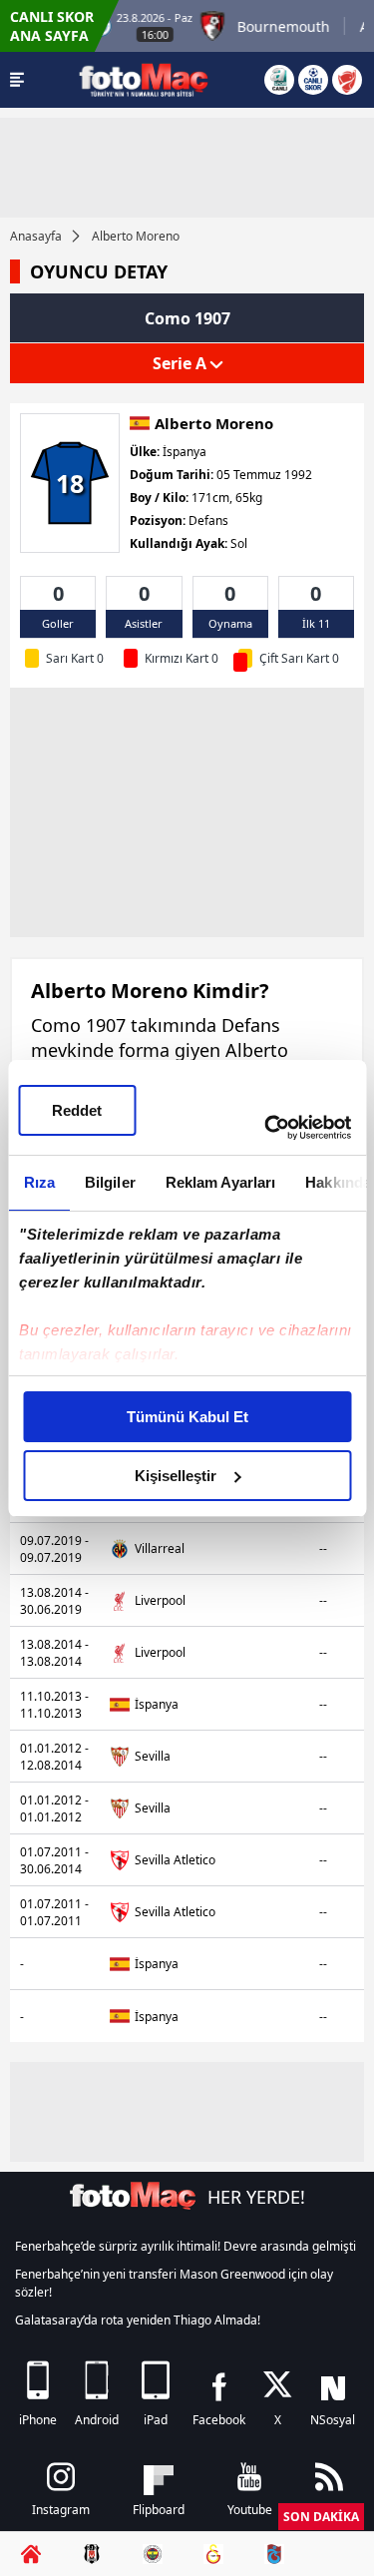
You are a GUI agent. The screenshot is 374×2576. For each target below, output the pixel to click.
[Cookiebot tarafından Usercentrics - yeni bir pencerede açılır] (266, 1128)
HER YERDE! (256, 2197)
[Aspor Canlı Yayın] (279, 80)
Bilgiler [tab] (109, 1182)
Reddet (77, 1110)
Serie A (182, 363)
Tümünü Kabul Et (187, 1417)
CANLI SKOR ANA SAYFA (52, 26)
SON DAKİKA (321, 2517)
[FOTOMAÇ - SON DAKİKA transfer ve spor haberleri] (144, 79)
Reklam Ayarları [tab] (220, 1182)
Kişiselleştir (176, 1476)
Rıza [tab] (38, 1182)
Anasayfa (36, 236)
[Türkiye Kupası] (347, 80)
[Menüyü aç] (17, 80)
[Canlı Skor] (313, 80)
